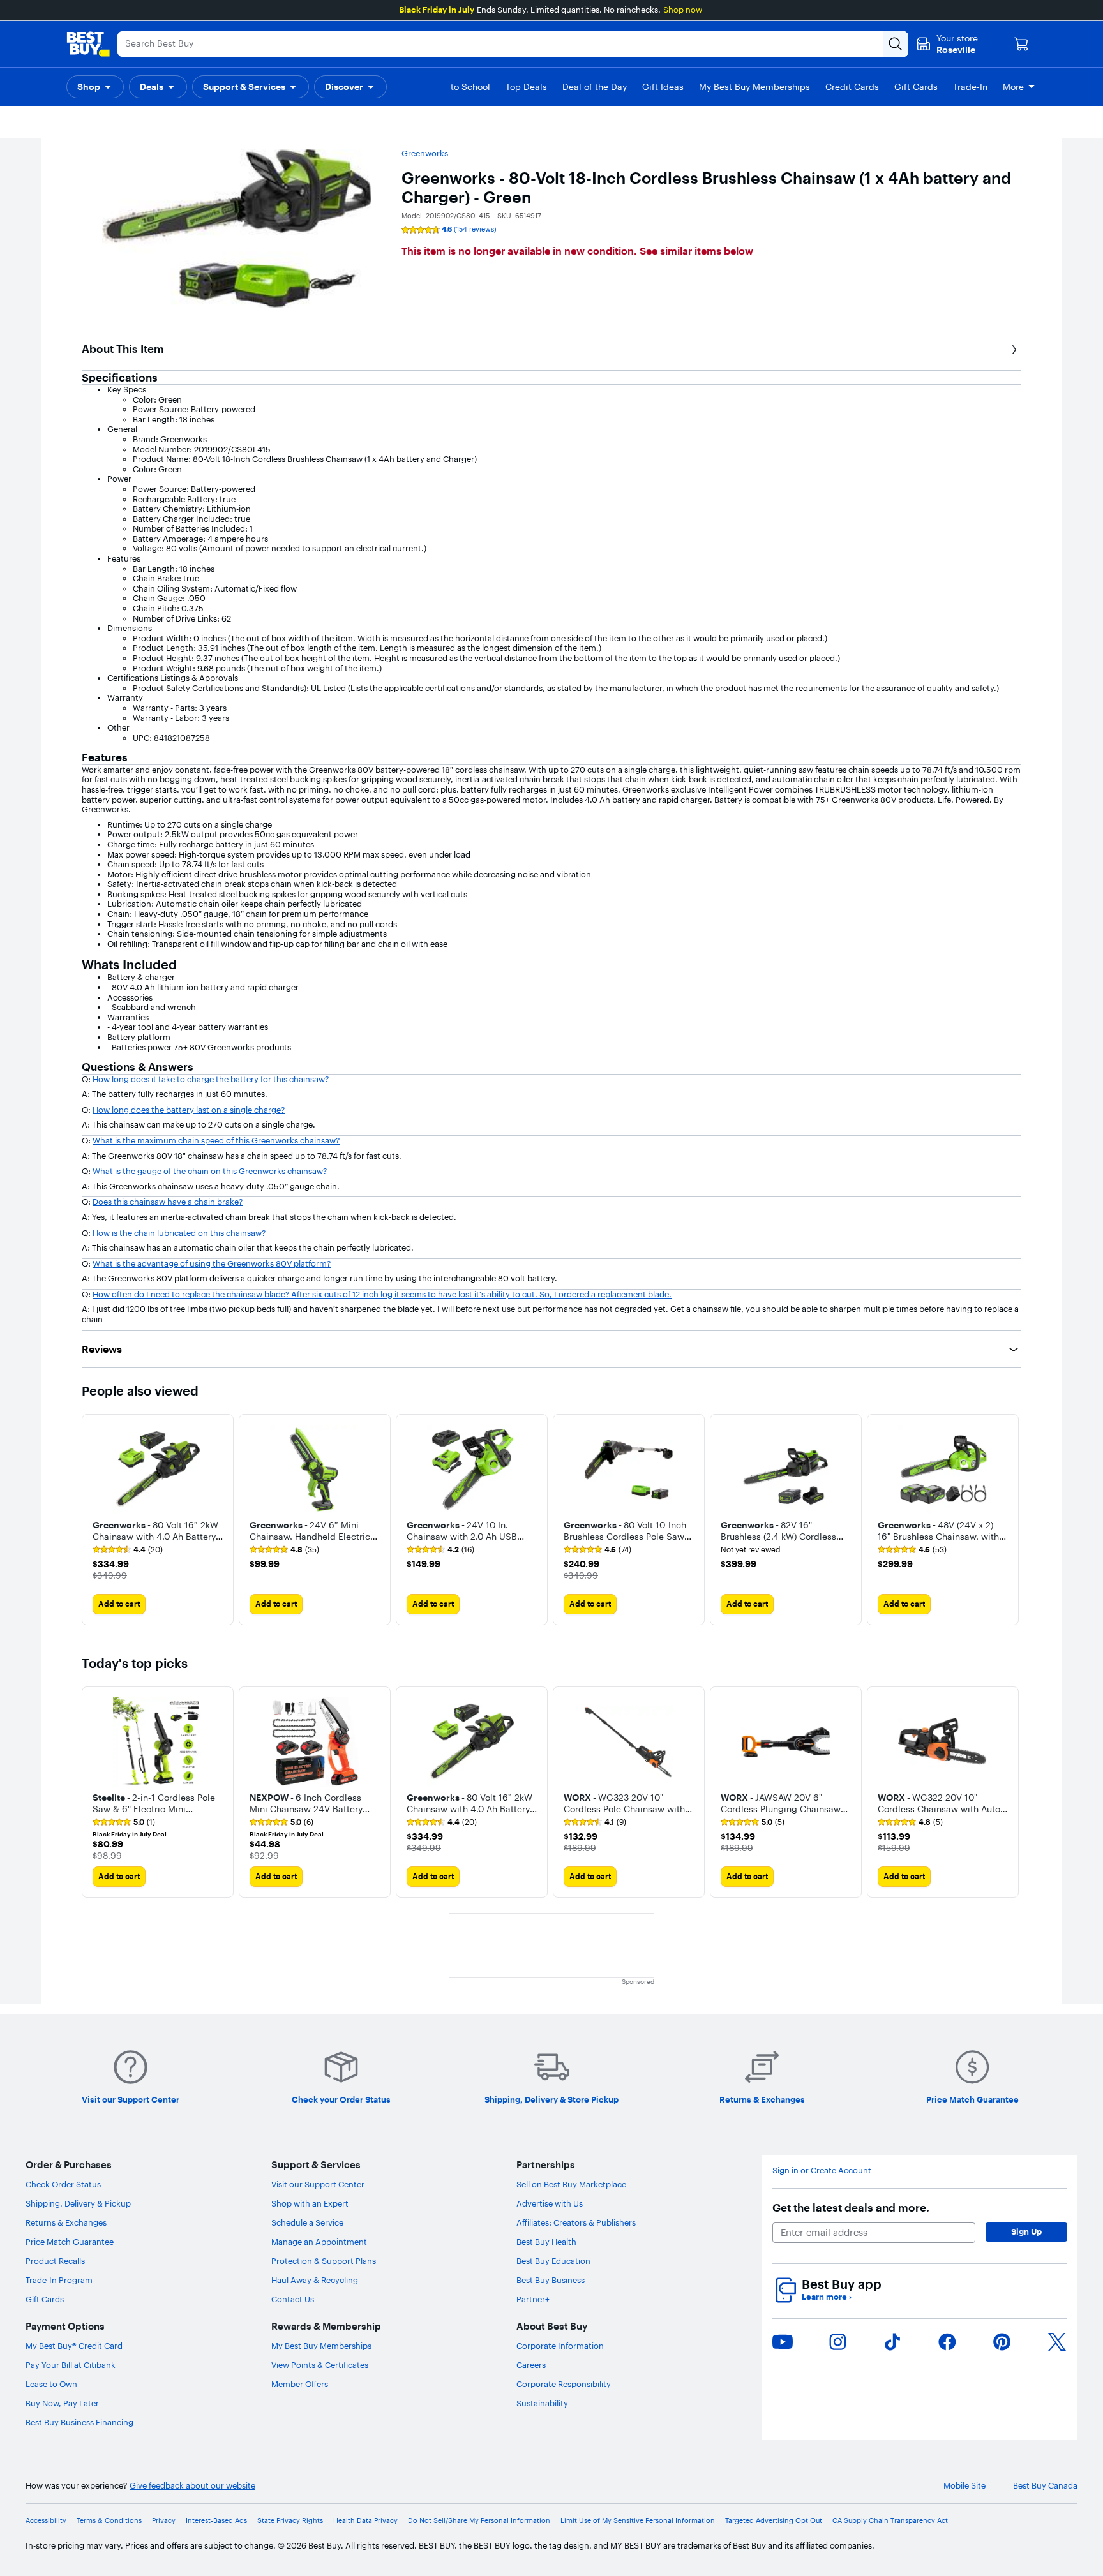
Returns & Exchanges (66, 2222)
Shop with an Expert (310, 2203)
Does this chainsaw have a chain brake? (168, 1202)
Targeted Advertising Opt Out (774, 2521)
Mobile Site (964, 2486)
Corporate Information (560, 2346)
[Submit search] (896, 44)
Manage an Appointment (319, 2242)
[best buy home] (88, 44)
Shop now (683, 10)
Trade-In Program (59, 2280)
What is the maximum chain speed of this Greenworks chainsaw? (216, 1140)
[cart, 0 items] (1021, 44)
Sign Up (1026, 2231)
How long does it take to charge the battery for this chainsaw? (211, 1079)
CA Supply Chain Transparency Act (890, 2521)
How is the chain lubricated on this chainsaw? (179, 1233)
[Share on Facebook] (947, 2342)
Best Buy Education (553, 2261)
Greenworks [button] (425, 153)
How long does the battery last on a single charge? (189, 1110)
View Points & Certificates (320, 2365)
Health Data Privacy (365, 2521)
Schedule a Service (307, 2222)
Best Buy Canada (1045, 2486)
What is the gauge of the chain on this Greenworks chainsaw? (210, 1171)
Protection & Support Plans (324, 2261)
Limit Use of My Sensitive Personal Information (638, 2521)
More (1013, 87)
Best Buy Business (551, 2280)
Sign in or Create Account (822, 2170)
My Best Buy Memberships (321, 2346)
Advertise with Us (550, 2203)
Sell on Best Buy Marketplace (571, 2184)
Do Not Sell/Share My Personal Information (479, 2521)
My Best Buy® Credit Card (74, 2346)
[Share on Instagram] (837, 2342)
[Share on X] (1057, 2342)
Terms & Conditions (109, 2521)
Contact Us (293, 2299)
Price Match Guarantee (70, 2242)
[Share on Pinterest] (1002, 2342)
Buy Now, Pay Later (62, 2403)
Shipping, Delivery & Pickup (78, 2203)
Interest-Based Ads (216, 2521)
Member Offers (300, 2384)
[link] (128, 1550)
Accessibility (46, 2521)
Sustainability (542, 2403)
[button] (95, 87)
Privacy (164, 2521)
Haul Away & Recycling (315, 2280)
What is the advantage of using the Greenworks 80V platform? (212, 1263)
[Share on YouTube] (783, 2342)
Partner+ (533, 2299)
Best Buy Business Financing (79, 2422)
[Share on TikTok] (892, 2342)
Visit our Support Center (318, 2184)
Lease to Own (51, 2384)
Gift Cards (45, 2299)
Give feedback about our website (192, 2486)
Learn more (827, 2297)
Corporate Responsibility (564, 2384)
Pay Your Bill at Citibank (71, 2365)
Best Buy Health (546, 2242)
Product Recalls (55, 2261)
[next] (1011, 1519)
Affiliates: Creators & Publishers (576, 2222)
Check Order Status (63, 2184)
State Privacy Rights (290, 2521)
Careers (531, 2365)
